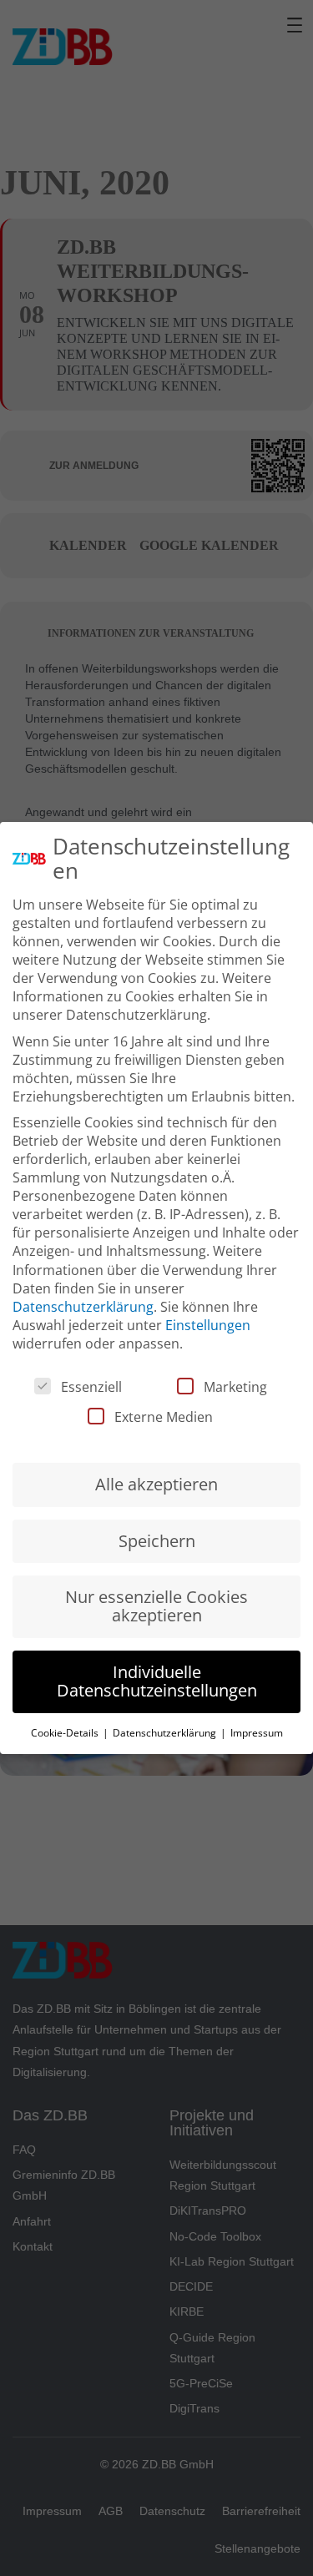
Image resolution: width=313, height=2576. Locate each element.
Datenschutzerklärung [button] (166, 1733)
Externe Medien (164, 1417)
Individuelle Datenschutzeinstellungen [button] (157, 1681)
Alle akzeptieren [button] (156, 1484)
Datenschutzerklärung (83, 1307)
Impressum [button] (257, 1733)
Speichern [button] (157, 1541)
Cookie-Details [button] (66, 1733)
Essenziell (91, 1387)
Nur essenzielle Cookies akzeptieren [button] (156, 1606)
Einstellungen (208, 1325)
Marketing (235, 1387)
